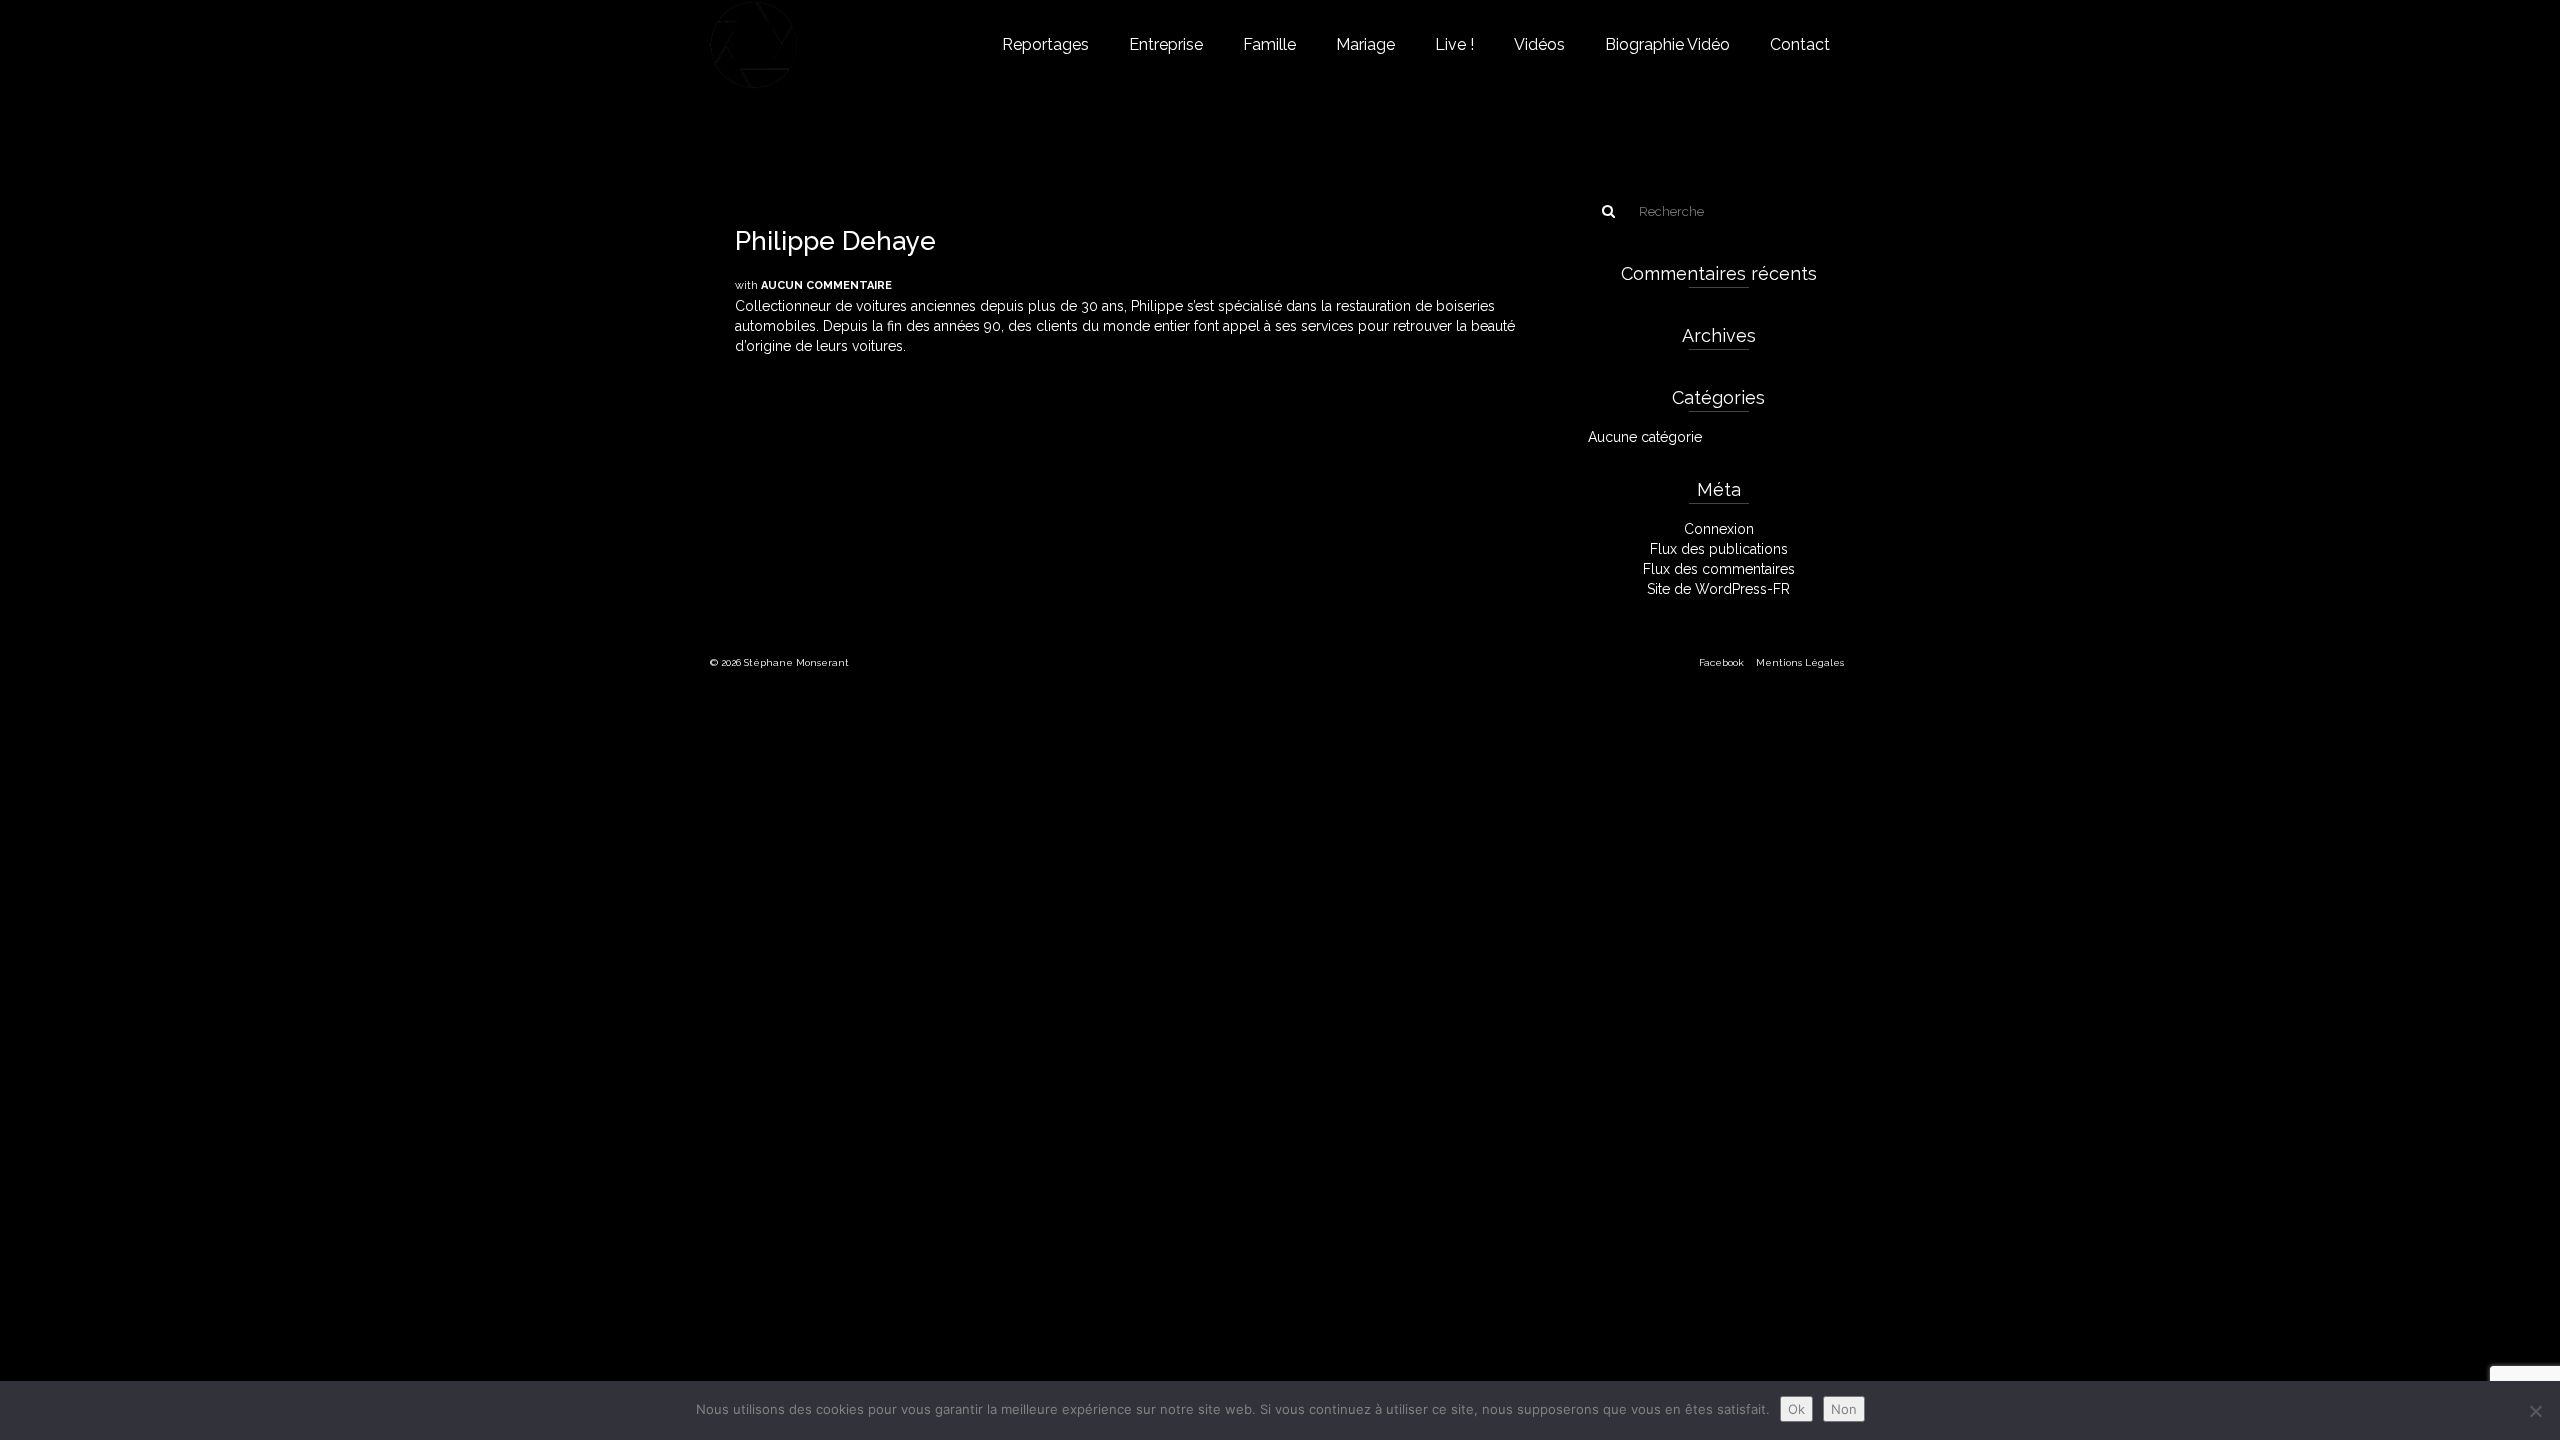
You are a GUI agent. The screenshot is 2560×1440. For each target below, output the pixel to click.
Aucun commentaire (826, 285)
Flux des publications (1719, 549)
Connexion (1719, 529)
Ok (1796, 1409)
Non (1844, 1409)
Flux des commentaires (1719, 569)
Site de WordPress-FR (1718, 589)
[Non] (2535, 1411)
